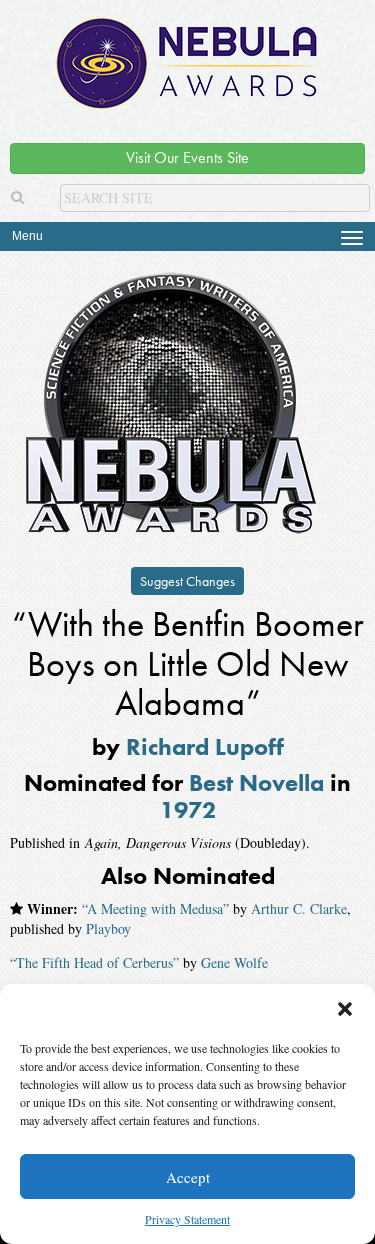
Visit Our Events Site (187, 157)
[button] (345, 1009)
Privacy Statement (187, 1219)
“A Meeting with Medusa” (155, 908)
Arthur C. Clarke (299, 908)
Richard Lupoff (205, 746)
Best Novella (256, 782)
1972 (188, 809)
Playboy (108, 928)
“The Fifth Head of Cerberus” (94, 962)
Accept (188, 1177)
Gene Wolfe (234, 962)
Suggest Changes (187, 581)
